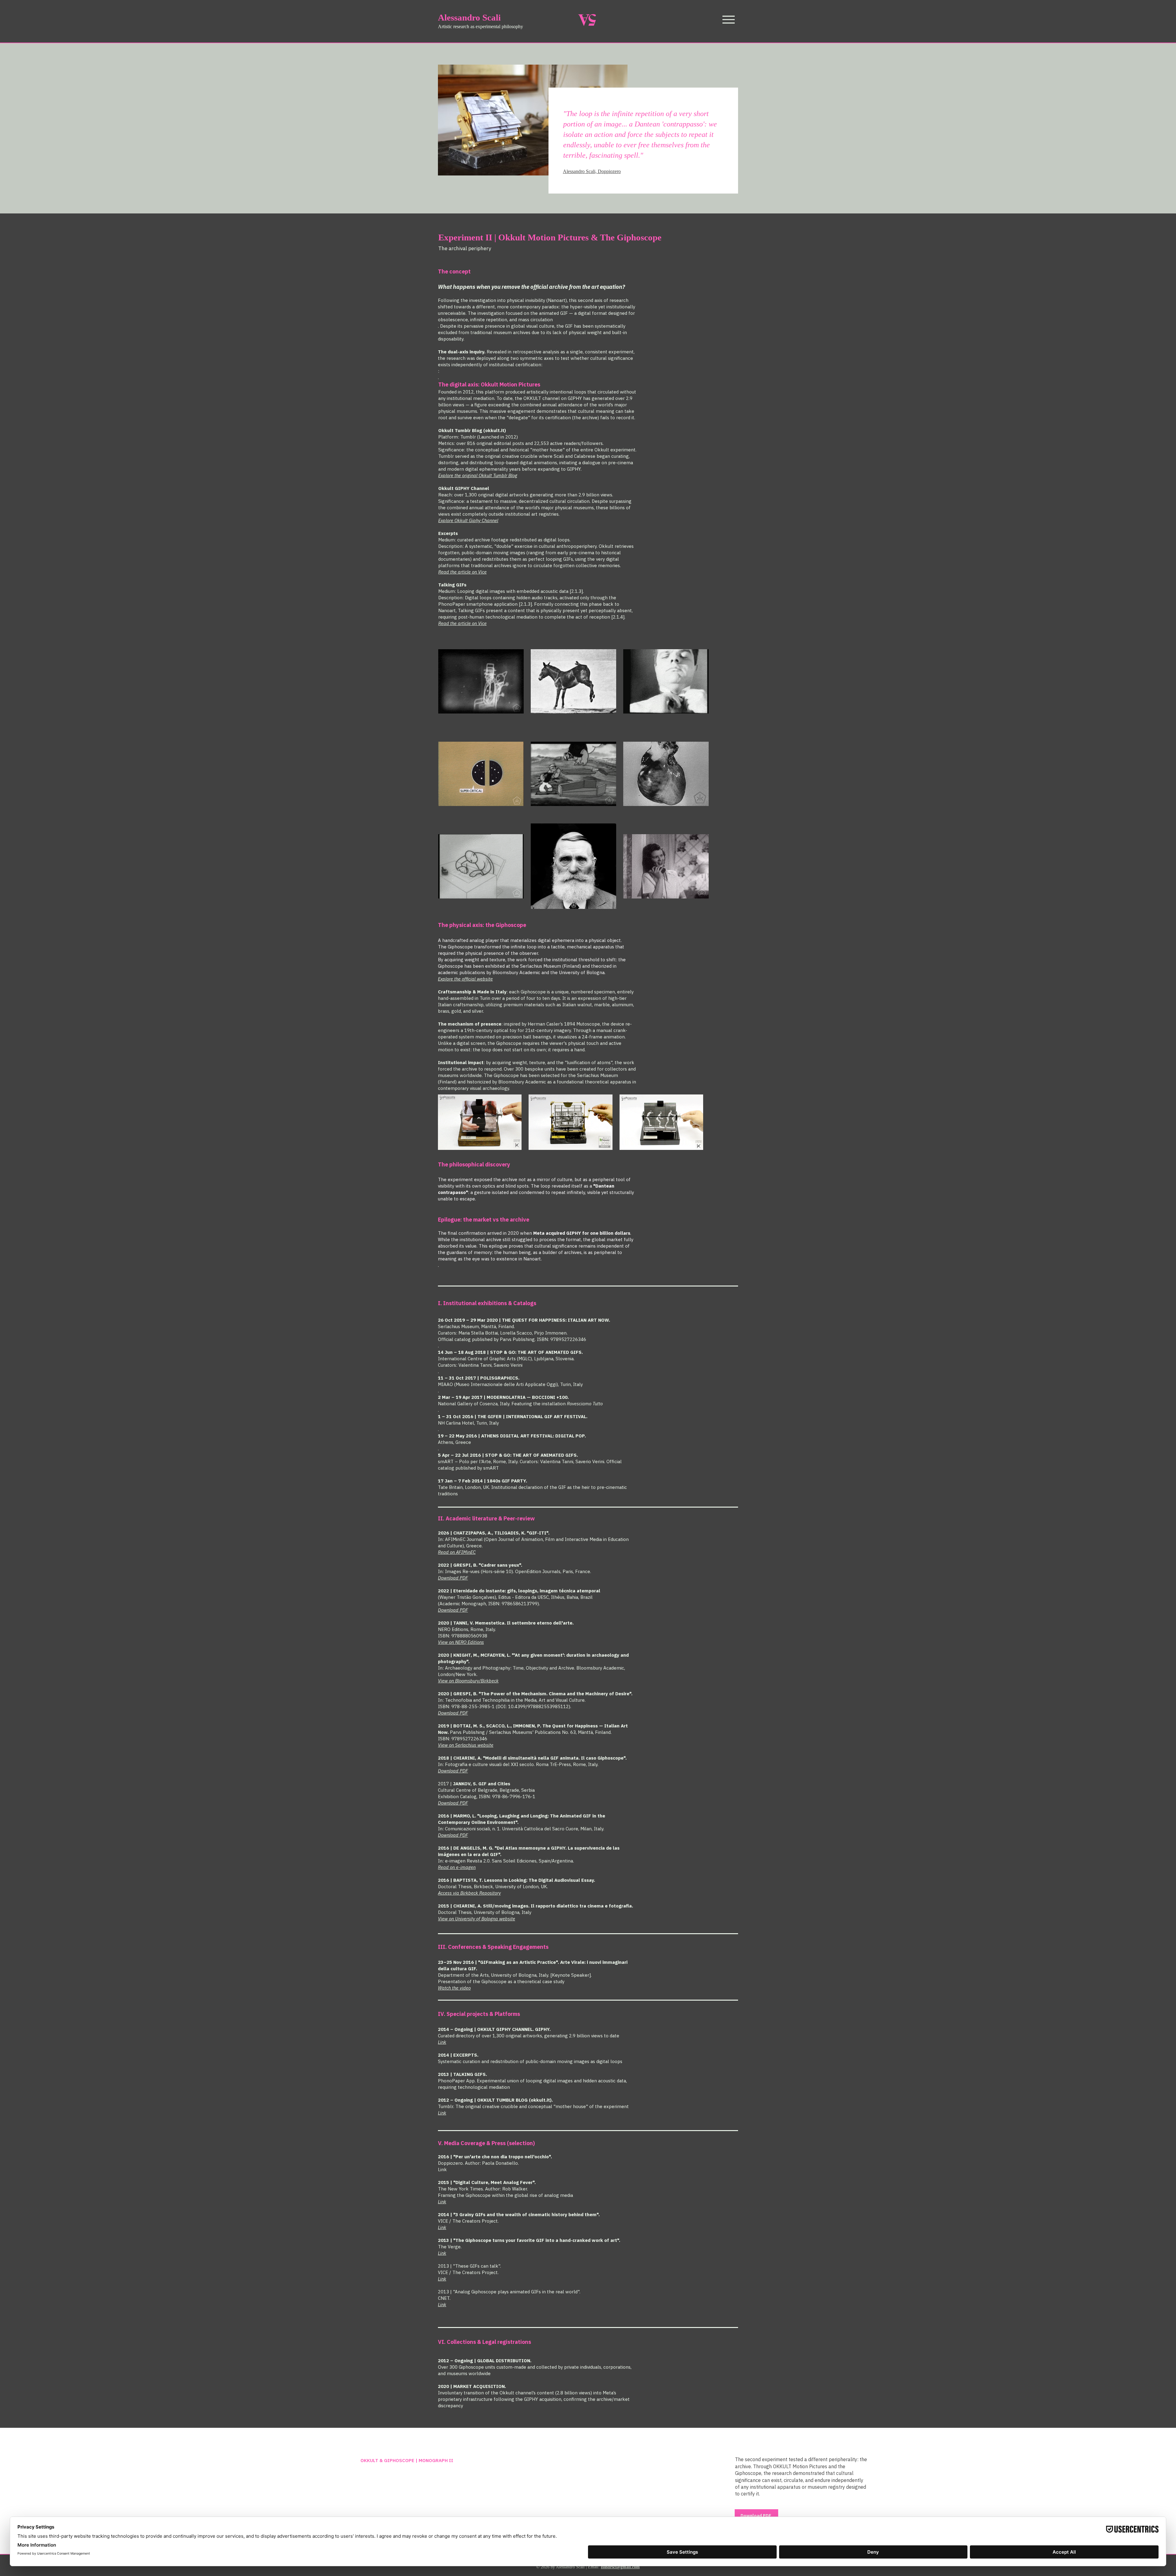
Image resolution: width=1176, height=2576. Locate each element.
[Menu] (728, 19)
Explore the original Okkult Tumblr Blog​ (478, 475)
